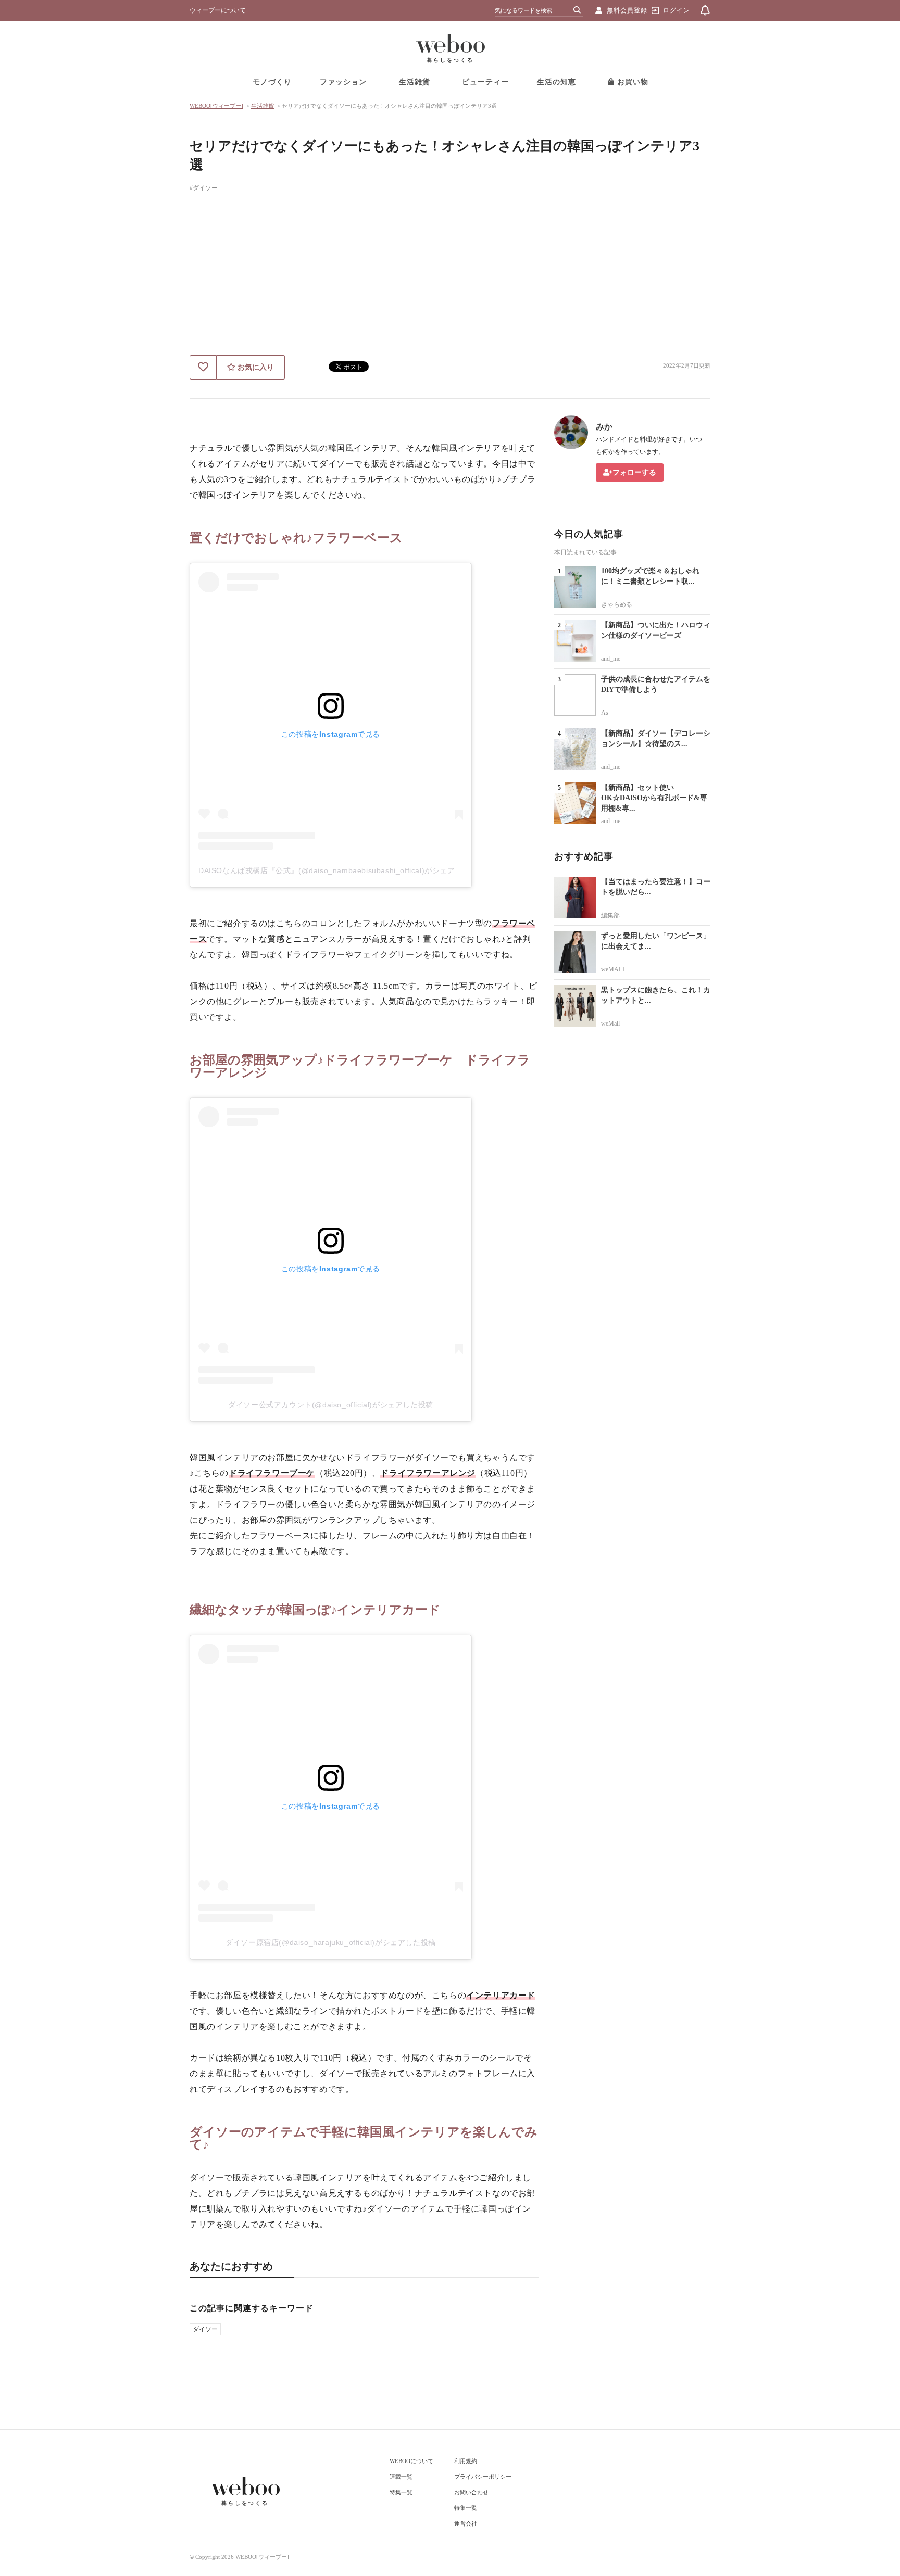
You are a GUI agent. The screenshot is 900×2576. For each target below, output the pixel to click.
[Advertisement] (450, 277)
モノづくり (272, 82)
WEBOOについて (411, 2461)
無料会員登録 (627, 10)
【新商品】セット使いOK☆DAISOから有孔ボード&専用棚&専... (654, 798)
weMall (610, 1024)
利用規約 (466, 2461)
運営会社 (466, 2523)
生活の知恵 (557, 82)
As (605, 713)
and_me (611, 659)
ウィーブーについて (218, 10)
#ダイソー (204, 188)
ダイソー (205, 2329)
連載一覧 (401, 2477)
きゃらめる (617, 604)
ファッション (343, 82)
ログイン (677, 10)
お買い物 (632, 82)
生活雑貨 (415, 82)
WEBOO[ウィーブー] (216, 106)
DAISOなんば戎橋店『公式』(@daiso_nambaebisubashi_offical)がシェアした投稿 (342, 870)
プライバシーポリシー (483, 2477)
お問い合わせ (471, 2492)
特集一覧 (401, 2492)
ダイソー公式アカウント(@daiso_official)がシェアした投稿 (331, 1405)
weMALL (614, 969)
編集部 (610, 915)
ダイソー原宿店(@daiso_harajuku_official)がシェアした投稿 (331, 1942)
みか (604, 427)
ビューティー (485, 82)
